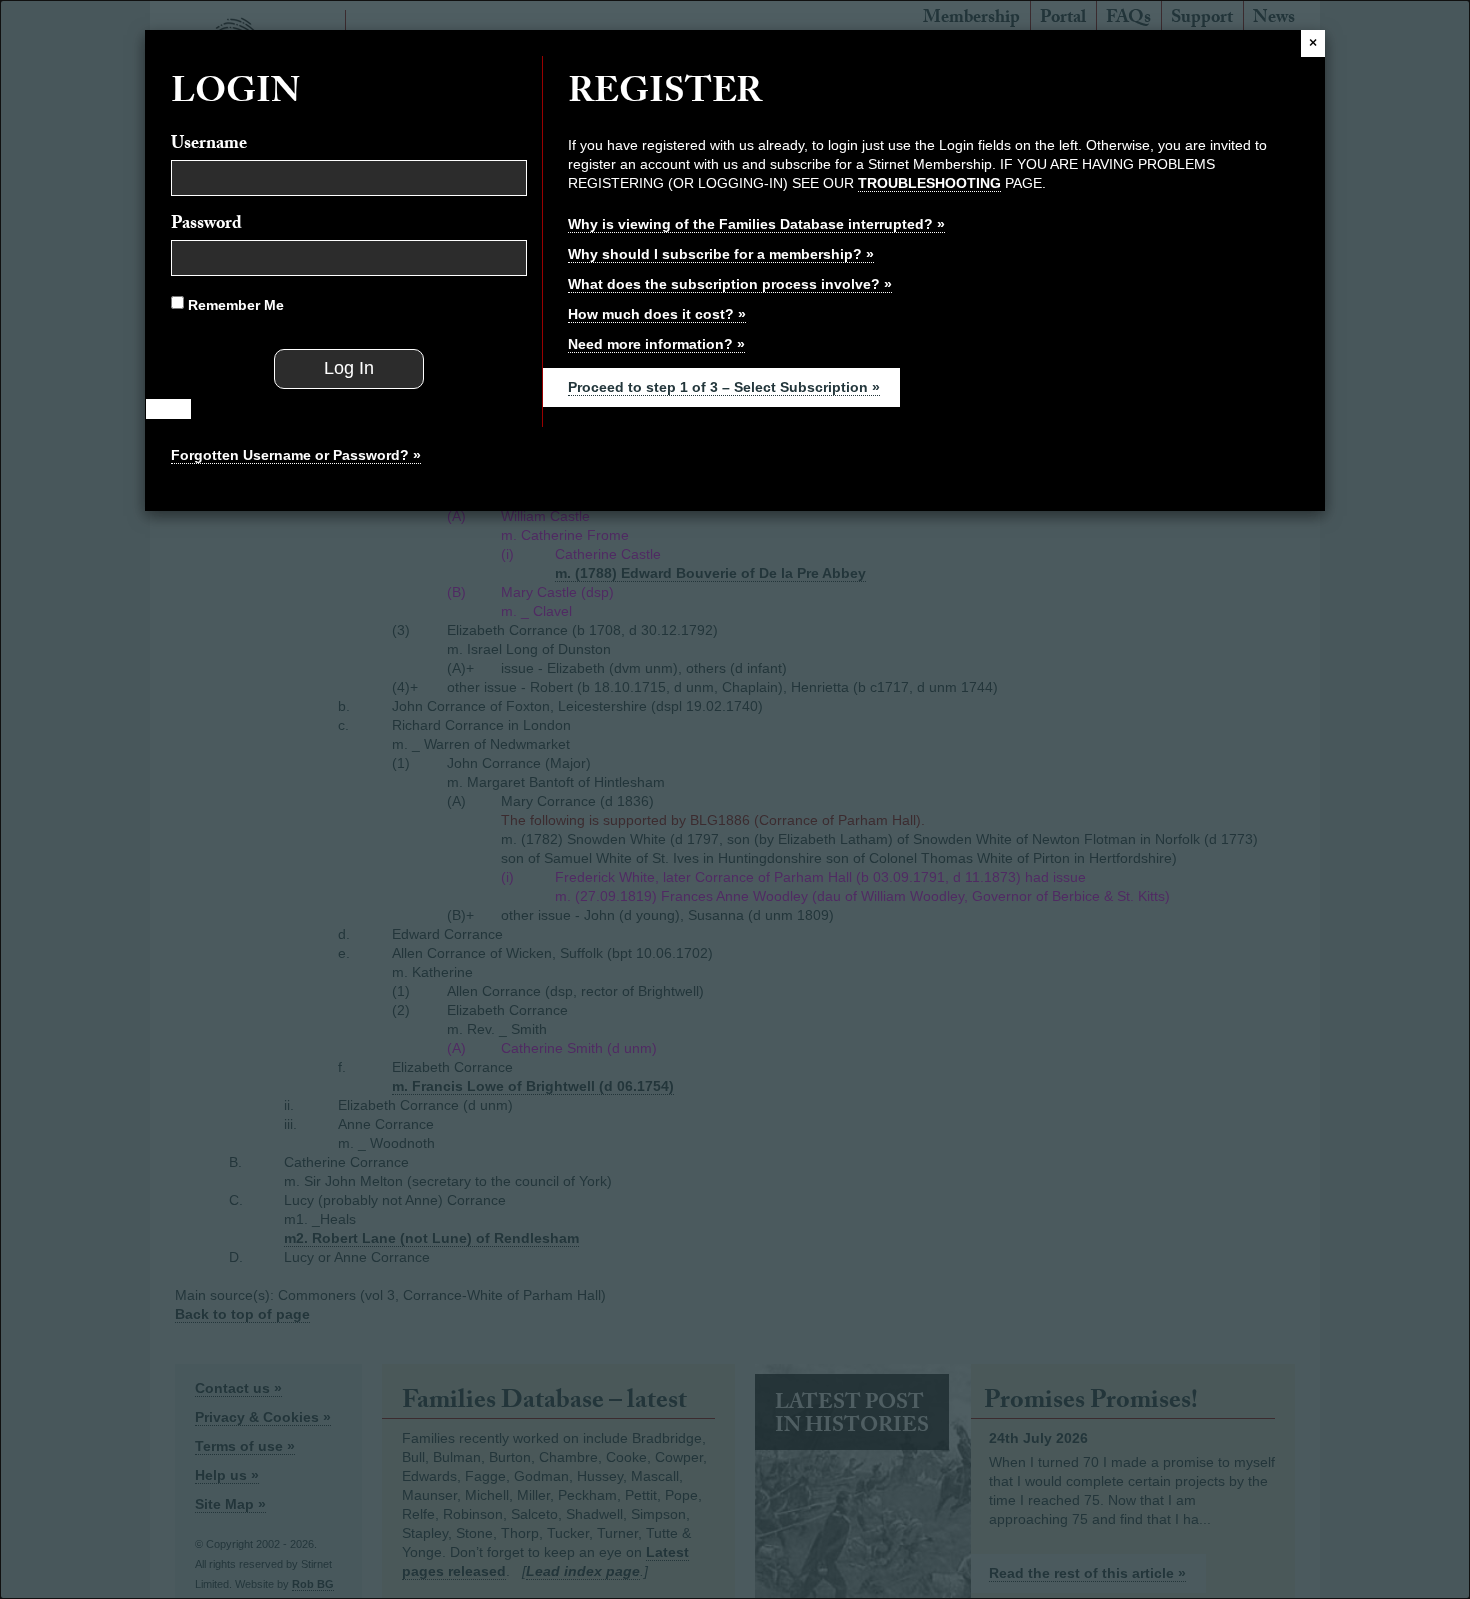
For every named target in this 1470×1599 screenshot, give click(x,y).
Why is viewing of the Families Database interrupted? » (756, 224)
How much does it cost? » (657, 314)
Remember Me (234, 305)
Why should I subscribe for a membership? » (721, 254)
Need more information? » (656, 344)
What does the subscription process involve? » (730, 284)
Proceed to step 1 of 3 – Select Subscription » (724, 387)
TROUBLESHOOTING (929, 183)
